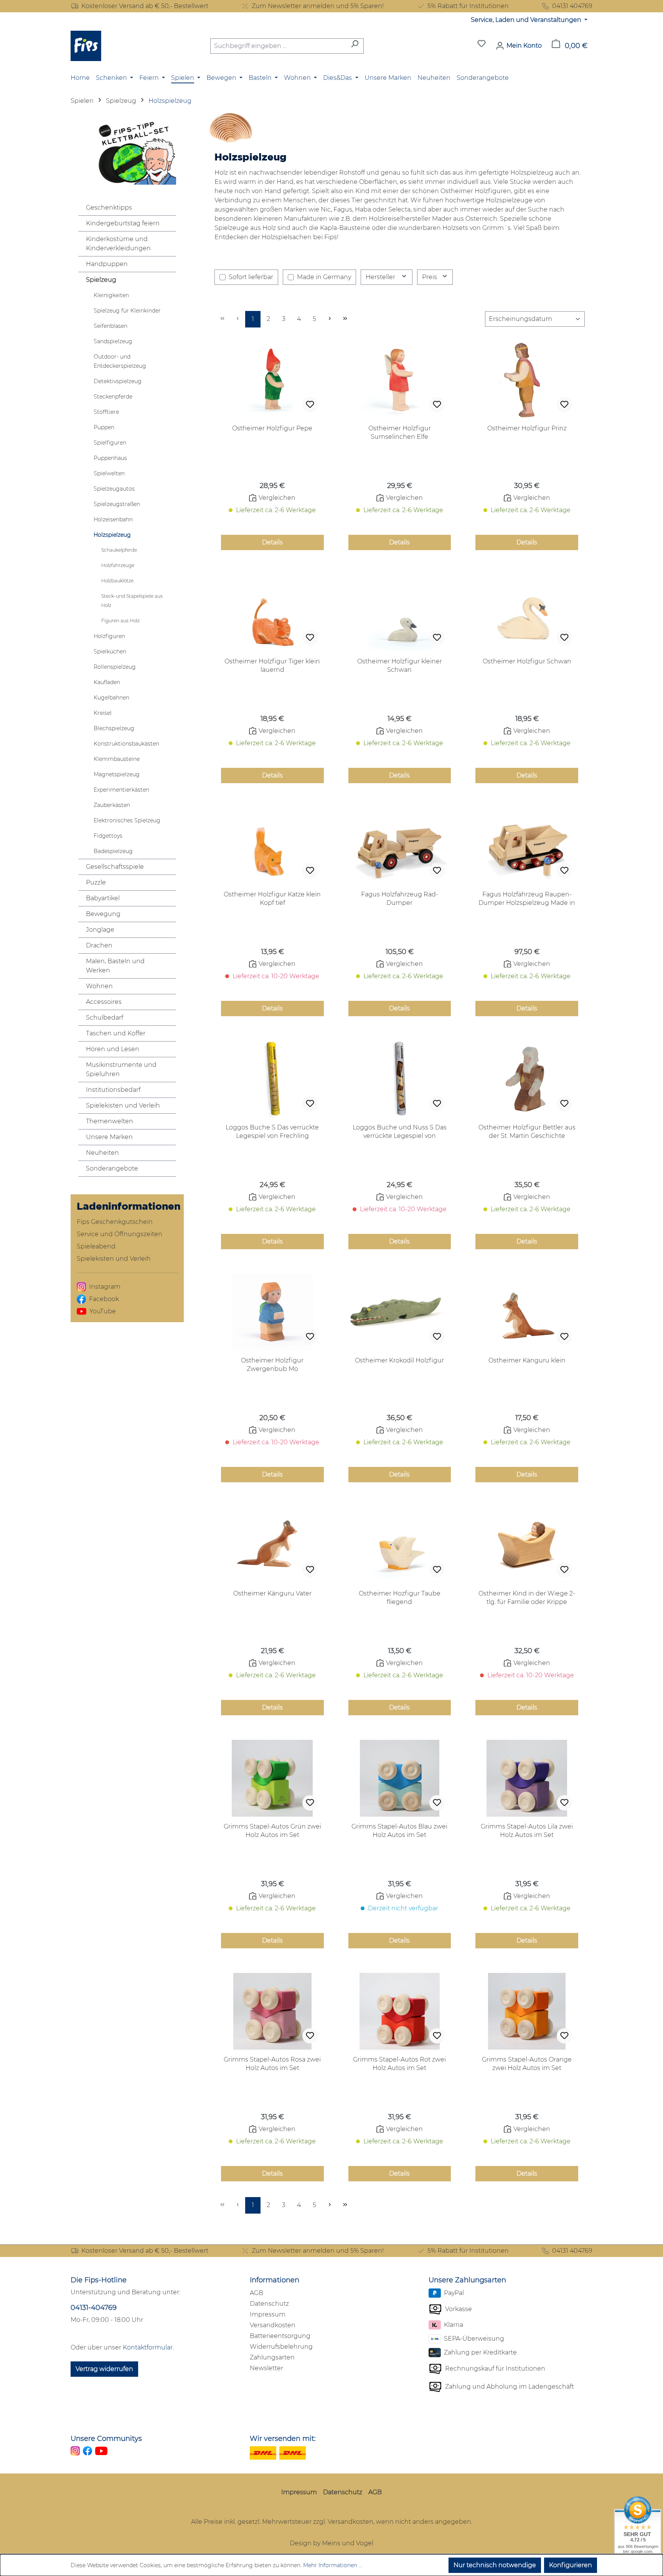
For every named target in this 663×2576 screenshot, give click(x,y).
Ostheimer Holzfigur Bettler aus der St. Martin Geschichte (527, 1132)
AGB (256, 2293)
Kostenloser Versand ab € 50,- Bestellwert (145, 6)
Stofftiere (106, 412)
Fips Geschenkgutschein (115, 1222)
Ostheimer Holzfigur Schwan (527, 661)
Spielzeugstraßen (117, 504)
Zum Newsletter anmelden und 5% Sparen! (318, 6)
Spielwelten (109, 473)
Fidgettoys (108, 836)
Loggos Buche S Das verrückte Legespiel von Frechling (272, 1132)
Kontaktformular (148, 2347)
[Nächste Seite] (330, 319)
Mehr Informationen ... (333, 2565)
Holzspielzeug (112, 535)
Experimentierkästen (121, 790)
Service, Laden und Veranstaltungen (527, 20)
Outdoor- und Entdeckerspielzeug (120, 361)
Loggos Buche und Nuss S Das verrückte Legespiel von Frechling (400, 1132)
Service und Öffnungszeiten (120, 1234)
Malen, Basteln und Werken (115, 966)
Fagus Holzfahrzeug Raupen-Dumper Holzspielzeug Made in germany (527, 899)
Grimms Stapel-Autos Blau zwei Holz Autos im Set (399, 1831)
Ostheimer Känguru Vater (272, 1593)
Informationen (275, 2280)
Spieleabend (96, 1246)
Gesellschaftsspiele (115, 867)
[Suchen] (355, 46)
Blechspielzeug (114, 728)
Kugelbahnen (111, 698)
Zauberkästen (112, 805)
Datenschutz (269, 2304)
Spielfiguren (110, 443)
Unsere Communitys (106, 2439)
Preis (430, 277)
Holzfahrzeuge (118, 565)
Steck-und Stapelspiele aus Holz (132, 601)
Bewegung (103, 914)
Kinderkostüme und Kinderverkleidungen (118, 244)
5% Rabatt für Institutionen (468, 6)
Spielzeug (101, 280)
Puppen (104, 427)
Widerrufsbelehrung (281, 2347)
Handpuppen (107, 264)
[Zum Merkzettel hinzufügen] (310, 405)
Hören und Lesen (113, 1049)
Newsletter (266, 2368)
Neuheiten (102, 1153)
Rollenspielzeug (115, 667)
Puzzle (96, 882)
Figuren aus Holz (120, 621)
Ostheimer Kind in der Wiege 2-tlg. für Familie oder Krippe (527, 1598)
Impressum (268, 2314)
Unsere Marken (109, 1137)
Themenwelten (110, 1121)
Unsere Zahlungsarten (467, 2280)
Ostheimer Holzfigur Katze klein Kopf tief (272, 899)
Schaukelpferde (119, 550)
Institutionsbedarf (113, 1090)
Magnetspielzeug (117, 774)
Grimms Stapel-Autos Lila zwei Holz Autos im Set (527, 1831)
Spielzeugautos (114, 489)
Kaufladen (107, 682)
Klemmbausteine (117, 759)
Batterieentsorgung (280, 2336)
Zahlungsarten (272, 2357)
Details (272, 542)
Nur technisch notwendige (495, 2565)
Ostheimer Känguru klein (527, 1360)
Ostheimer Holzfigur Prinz (527, 428)
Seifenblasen (110, 326)
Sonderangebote (112, 1168)
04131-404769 (94, 2308)
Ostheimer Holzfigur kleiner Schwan (400, 665)
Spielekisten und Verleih (123, 1105)
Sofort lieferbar (251, 277)
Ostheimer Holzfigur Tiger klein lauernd (272, 665)
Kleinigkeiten (111, 295)
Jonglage (100, 930)
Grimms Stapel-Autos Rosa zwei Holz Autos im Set (272, 2064)
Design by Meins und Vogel (331, 2543)
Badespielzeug (113, 851)
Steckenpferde (113, 397)
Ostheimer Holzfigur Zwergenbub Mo (272, 1365)
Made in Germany (324, 277)
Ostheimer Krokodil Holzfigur (399, 1360)
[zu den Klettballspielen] (127, 152)
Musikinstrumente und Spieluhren (121, 1069)
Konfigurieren (571, 2565)
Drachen (99, 945)
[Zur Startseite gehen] (86, 46)
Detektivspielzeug (118, 381)
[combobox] (278, 46)
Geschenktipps (109, 208)
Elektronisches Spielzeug (127, 820)
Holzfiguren (109, 636)
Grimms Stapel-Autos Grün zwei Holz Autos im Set (272, 1831)
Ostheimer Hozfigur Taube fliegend (400, 1598)
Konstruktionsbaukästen (126, 744)
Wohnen (99, 986)
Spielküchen (110, 651)
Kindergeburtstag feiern (123, 223)
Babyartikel (103, 898)
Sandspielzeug (113, 341)
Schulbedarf (105, 1018)
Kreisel (103, 713)
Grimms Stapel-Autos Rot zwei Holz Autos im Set (399, 2064)
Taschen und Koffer (116, 1033)
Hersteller (381, 277)
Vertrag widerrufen (104, 2369)
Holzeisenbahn (113, 519)
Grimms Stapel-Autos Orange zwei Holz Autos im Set (527, 2064)
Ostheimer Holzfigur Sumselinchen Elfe (400, 432)
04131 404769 (572, 6)
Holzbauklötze (117, 581)
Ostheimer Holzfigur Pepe (272, 428)
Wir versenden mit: (283, 2439)
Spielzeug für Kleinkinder (127, 311)
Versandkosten (273, 2325)
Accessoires (104, 1002)
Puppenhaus (110, 458)
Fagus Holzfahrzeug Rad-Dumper (400, 899)
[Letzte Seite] (345, 319)
